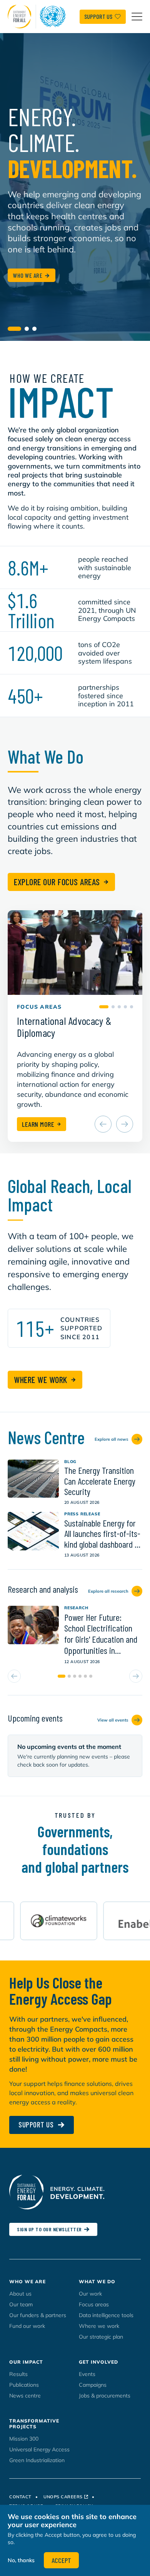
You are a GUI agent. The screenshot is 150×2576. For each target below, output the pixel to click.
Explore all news (112, 1439)
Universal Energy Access (39, 2449)
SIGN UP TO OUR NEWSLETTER (49, 2229)
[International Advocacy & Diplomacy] (75, 953)
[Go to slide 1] (14, 329)
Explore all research (108, 1591)
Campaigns (93, 2385)
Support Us (98, 16)
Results (18, 2374)
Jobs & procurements (105, 2396)
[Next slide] (125, 1124)
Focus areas (94, 2304)
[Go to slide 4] (125, 1007)
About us (20, 2294)
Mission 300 (24, 2439)
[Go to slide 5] (132, 1007)
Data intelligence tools (106, 2315)
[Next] (136, 1677)
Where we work (99, 2326)
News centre (25, 2396)
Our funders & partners (38, 2315)
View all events (113, 1720)
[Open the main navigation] (137, 17)
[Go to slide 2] (27, 329)
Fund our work (27, 2326)
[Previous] (14, 1677)
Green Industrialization (37, 2460)
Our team (21, 2304)
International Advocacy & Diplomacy (64, 1027)
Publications (24, 2385)
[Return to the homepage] (38, 17)
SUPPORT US (36, 2124)
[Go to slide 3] (34, 329)
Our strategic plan (101, 2337)
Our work (90, 2294)
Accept (61, 2560)
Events (87, 2374)
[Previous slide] (103, 1124)
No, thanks (21, 2560)
